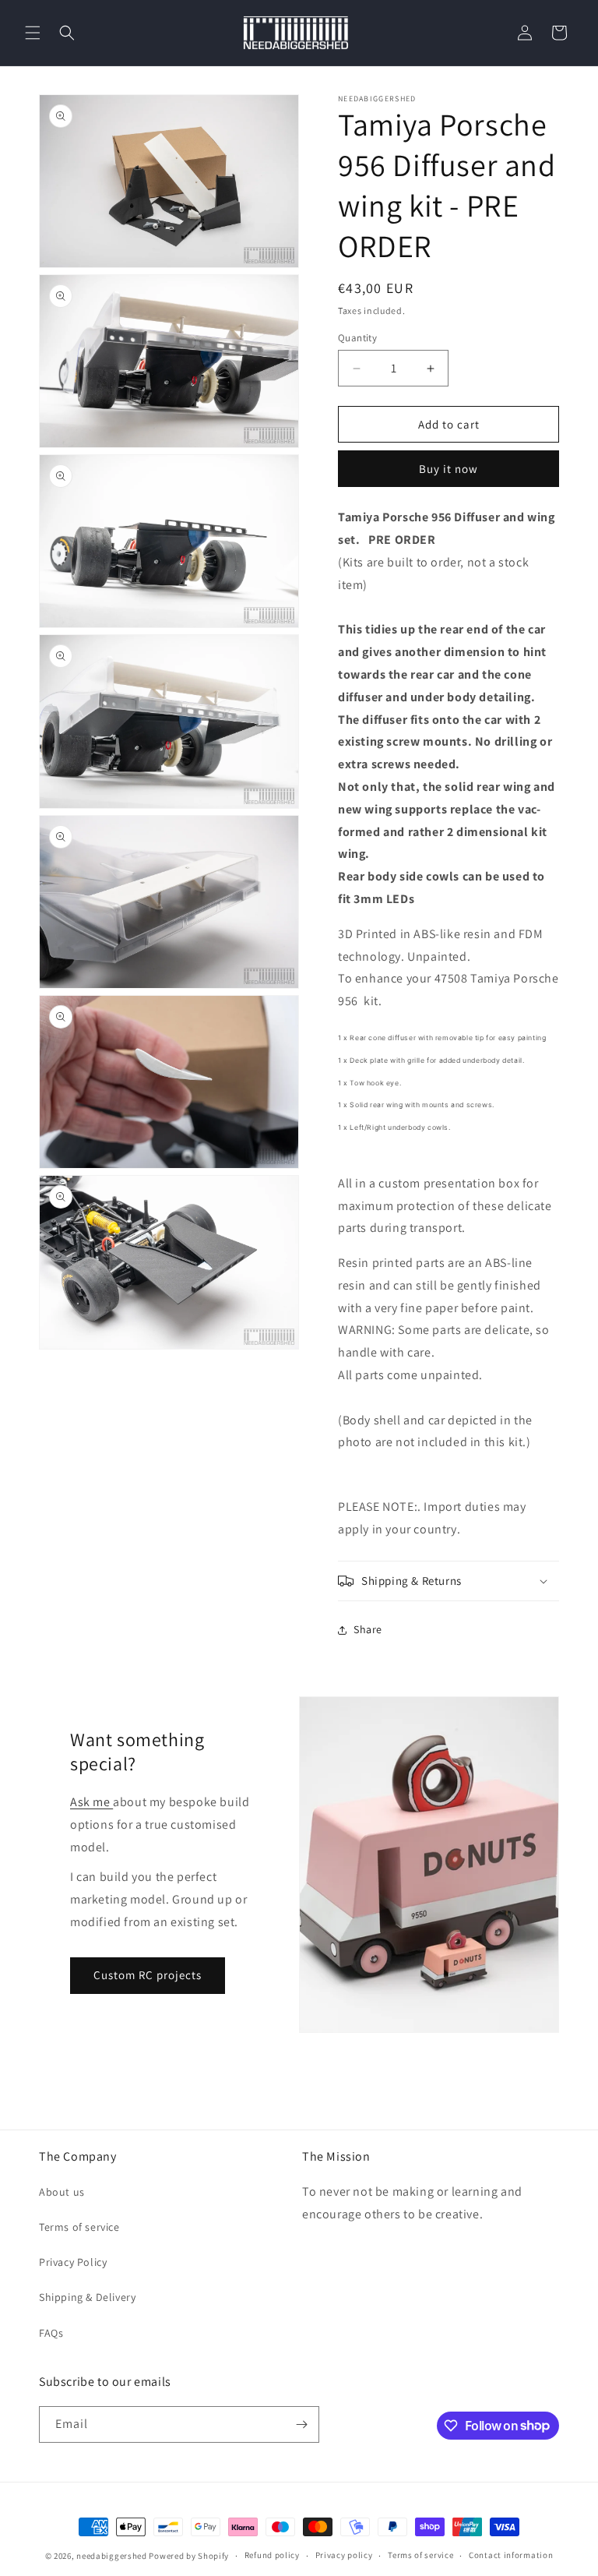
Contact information (511, 2555)
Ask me (91, 1802)
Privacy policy (344, 2555)
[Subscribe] (301, 2424)
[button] (33, 33)
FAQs (51, 2333)
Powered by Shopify (189, 2556)
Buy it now (448, 469)
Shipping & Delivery (87, 2297)
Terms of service (79, 2227)
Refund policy (272, 2555)
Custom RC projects (148, 1975)
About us (62, 2192)
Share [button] (368, 1629)
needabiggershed (112, 2556)
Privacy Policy (73, 2262)
